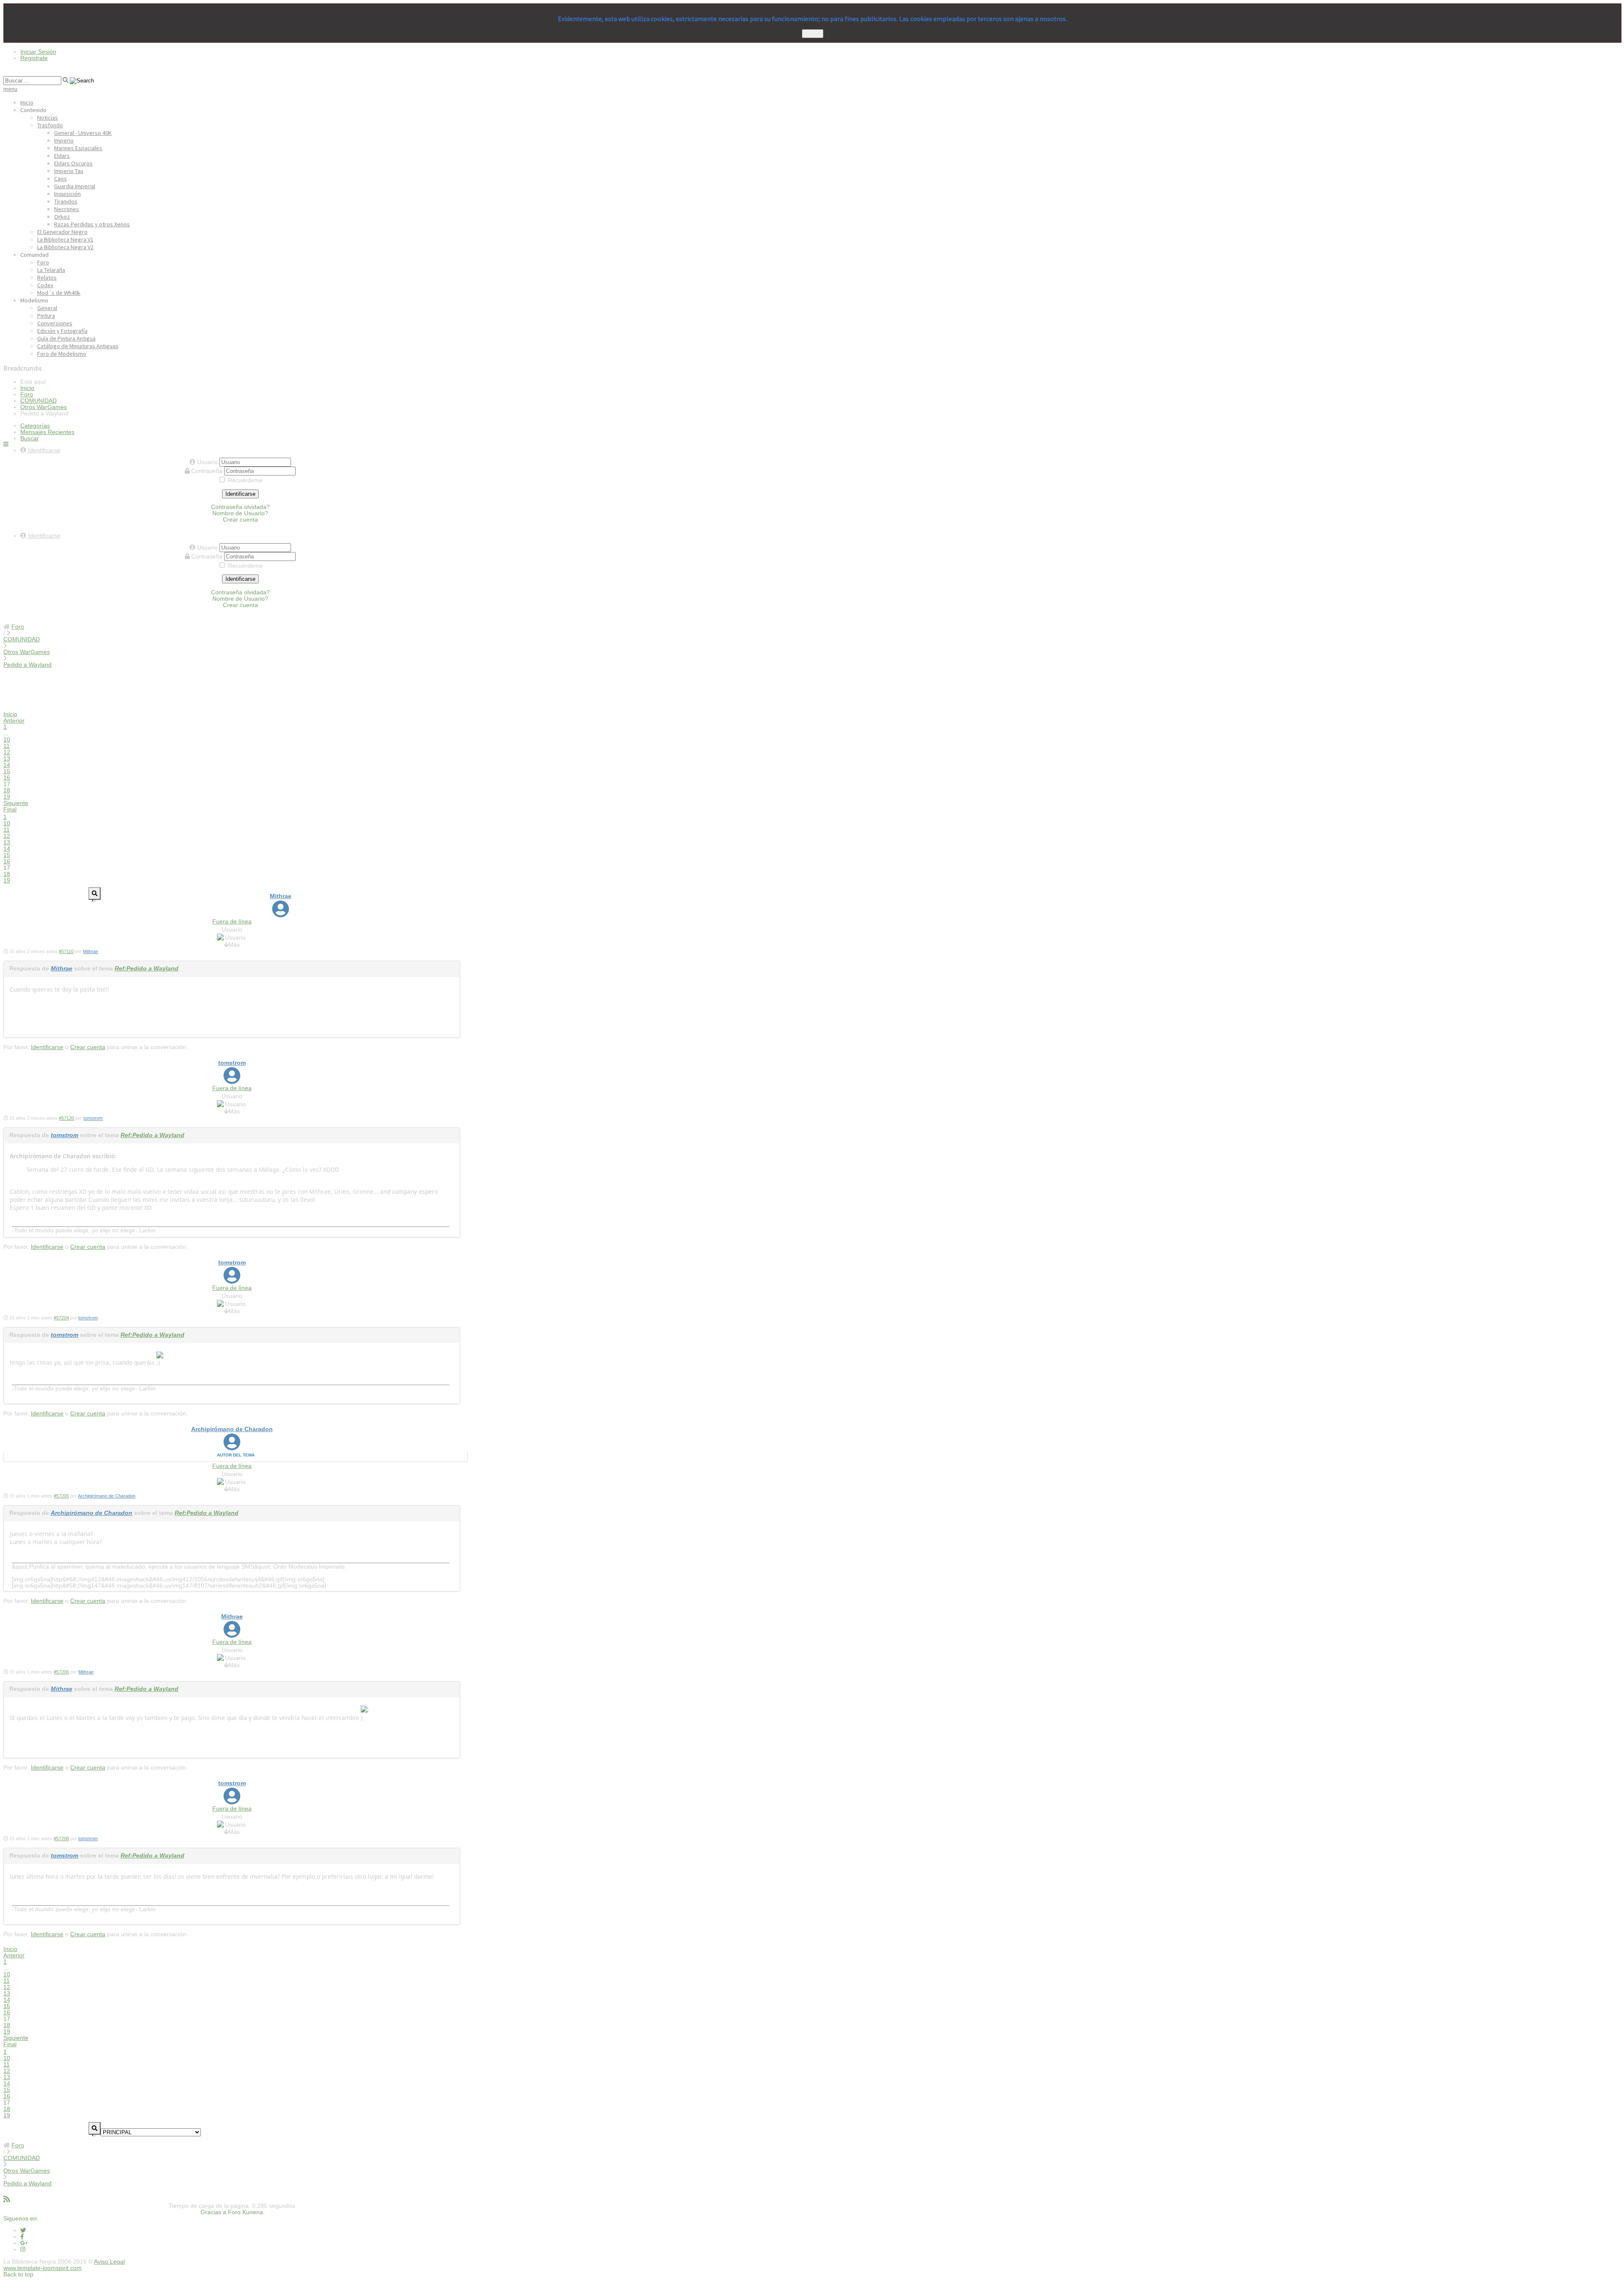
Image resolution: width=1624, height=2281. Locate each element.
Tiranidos (66, 201)
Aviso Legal (109, 2262)
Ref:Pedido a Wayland (147, 969)
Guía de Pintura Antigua (66, 338)
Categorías (35, 426)
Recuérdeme (245, 480)
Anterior (14, 721)
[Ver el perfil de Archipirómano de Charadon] (232, 1447)
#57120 (66, 1118)
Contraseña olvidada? (240, 507)
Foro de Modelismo (62, 354)
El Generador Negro (62, 232)
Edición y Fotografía (62, 331)
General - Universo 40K (83, 133)
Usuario (208, 462)
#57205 (61, 1496)
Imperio (64, 140)
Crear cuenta (240, 520)
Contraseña (208, 471)
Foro (43, 262)
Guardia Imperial (75, 186)
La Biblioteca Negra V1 (65, 239)
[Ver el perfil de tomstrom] (232, 1080)
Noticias (48, 118)
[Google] (24, 2243)
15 (7, 771)
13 (7, 759)
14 (7, 765)
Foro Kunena (246, 2212)
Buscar (30, 438)
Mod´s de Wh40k (59, 293)
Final (10, 809)
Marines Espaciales (78, 148)
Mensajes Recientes (47, 432)
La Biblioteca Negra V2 (65, 247)
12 (7, 752)
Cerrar (813, 34)
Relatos (47, 278)
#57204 (61, 1318)
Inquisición (67, 194)
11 (7, 746)
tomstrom (232, 1063)
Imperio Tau (69, 171)
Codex (45, 285)
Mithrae (281, 896)
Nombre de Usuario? (240, 513)
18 (7, 790)
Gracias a (213, 2212)
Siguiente (16, 803)
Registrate (34, 58)
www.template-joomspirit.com (43, 2268)
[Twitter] (23, 2230)
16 (7, 778)
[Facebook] (22, 2237)
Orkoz (62, 217)
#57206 (61, 1672)
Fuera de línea (232, 922)
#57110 (66, 951)
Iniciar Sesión (38, 52)
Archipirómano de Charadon (232, 1429)
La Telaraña (51, 270)
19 (7, 797)
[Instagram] (23, 2249)
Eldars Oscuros (73, 163)
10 (7, 740)
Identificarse (240, 494)
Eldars (62, 156)
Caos (60, 179)
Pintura (46, 316)
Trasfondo (50, 125)
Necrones (67, 209)
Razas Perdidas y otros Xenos (92, 224)
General (47, 308)
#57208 (61, 1839)
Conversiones (55, 323)
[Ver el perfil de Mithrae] (281, 914)
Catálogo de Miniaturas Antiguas (78, 346)
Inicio (27, 102)
